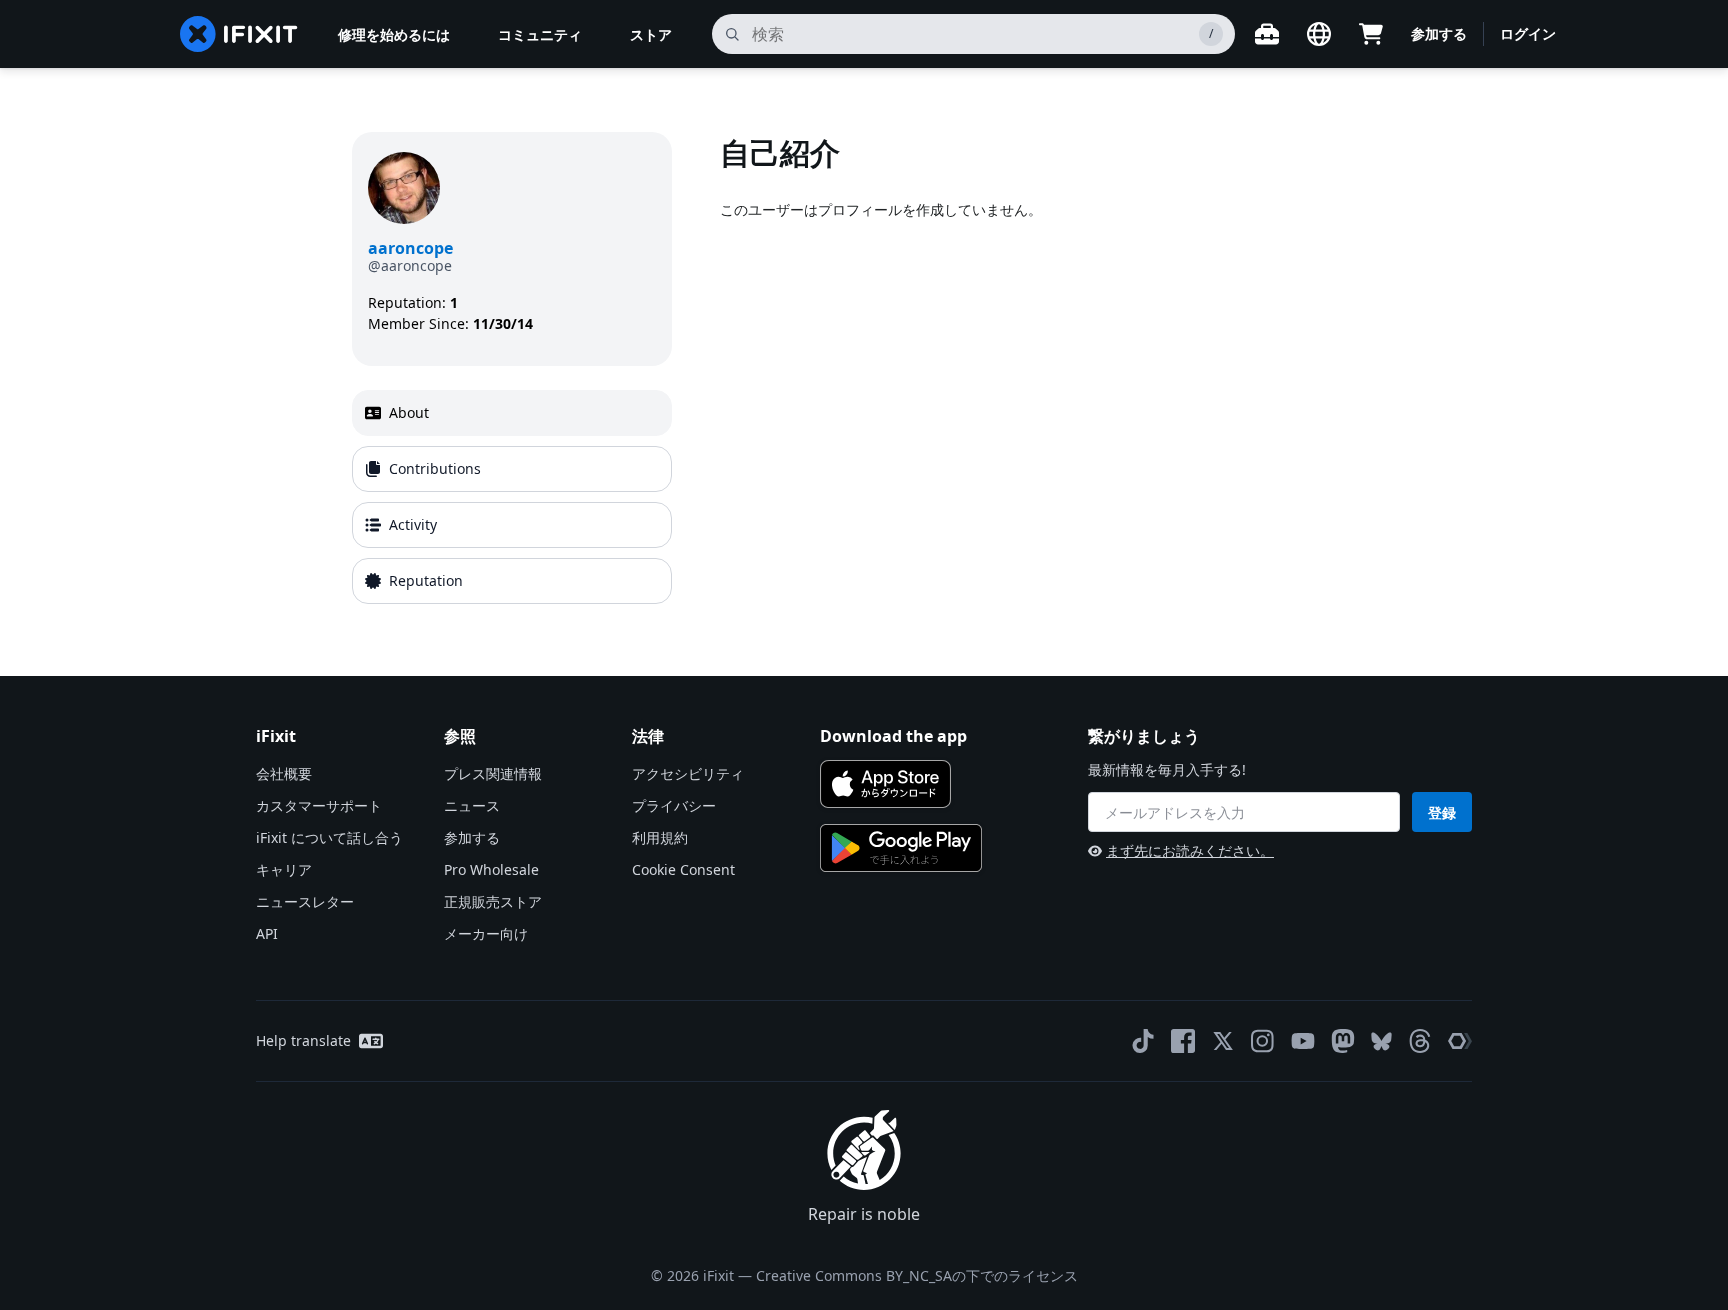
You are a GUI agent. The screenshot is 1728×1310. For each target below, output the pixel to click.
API (267, 933)
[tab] (512, 413)
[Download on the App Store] (885, 784)
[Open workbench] (1267, 34)
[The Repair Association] (1460, 1041)
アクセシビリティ (688, 773)
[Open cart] (1371, 34)
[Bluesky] (1381, 1041)
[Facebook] (1183, 1041)
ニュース (472, 805)
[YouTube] (1303, 1041)
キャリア (284, 869)
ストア (651, 34)
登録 (1442, 812)
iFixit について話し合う (329, 837)
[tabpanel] (1048, 372)
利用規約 (660, 837)
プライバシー (674, 805)
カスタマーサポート (319, 805)
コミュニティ (540, 34)
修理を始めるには (394, 34)
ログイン (1528, 33)
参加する (1439, 33)
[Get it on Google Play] (901, 848)
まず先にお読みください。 (1190, 850)
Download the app (893, 736)
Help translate (303, 1040)
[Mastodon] (1343, 1041)
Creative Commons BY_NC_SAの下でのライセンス (917, 1275)
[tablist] (512, 497)
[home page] (239, 34)
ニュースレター (305, 901)
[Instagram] (1263, 1041)
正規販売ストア (493, 901)
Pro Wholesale (491, 869)
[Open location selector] (1319, 34)
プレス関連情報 (493, 773)
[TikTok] (1143, 1041)
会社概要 (284, 773)
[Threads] (1420, 1041)
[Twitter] (1223, 1041)
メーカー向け (486, 933)
